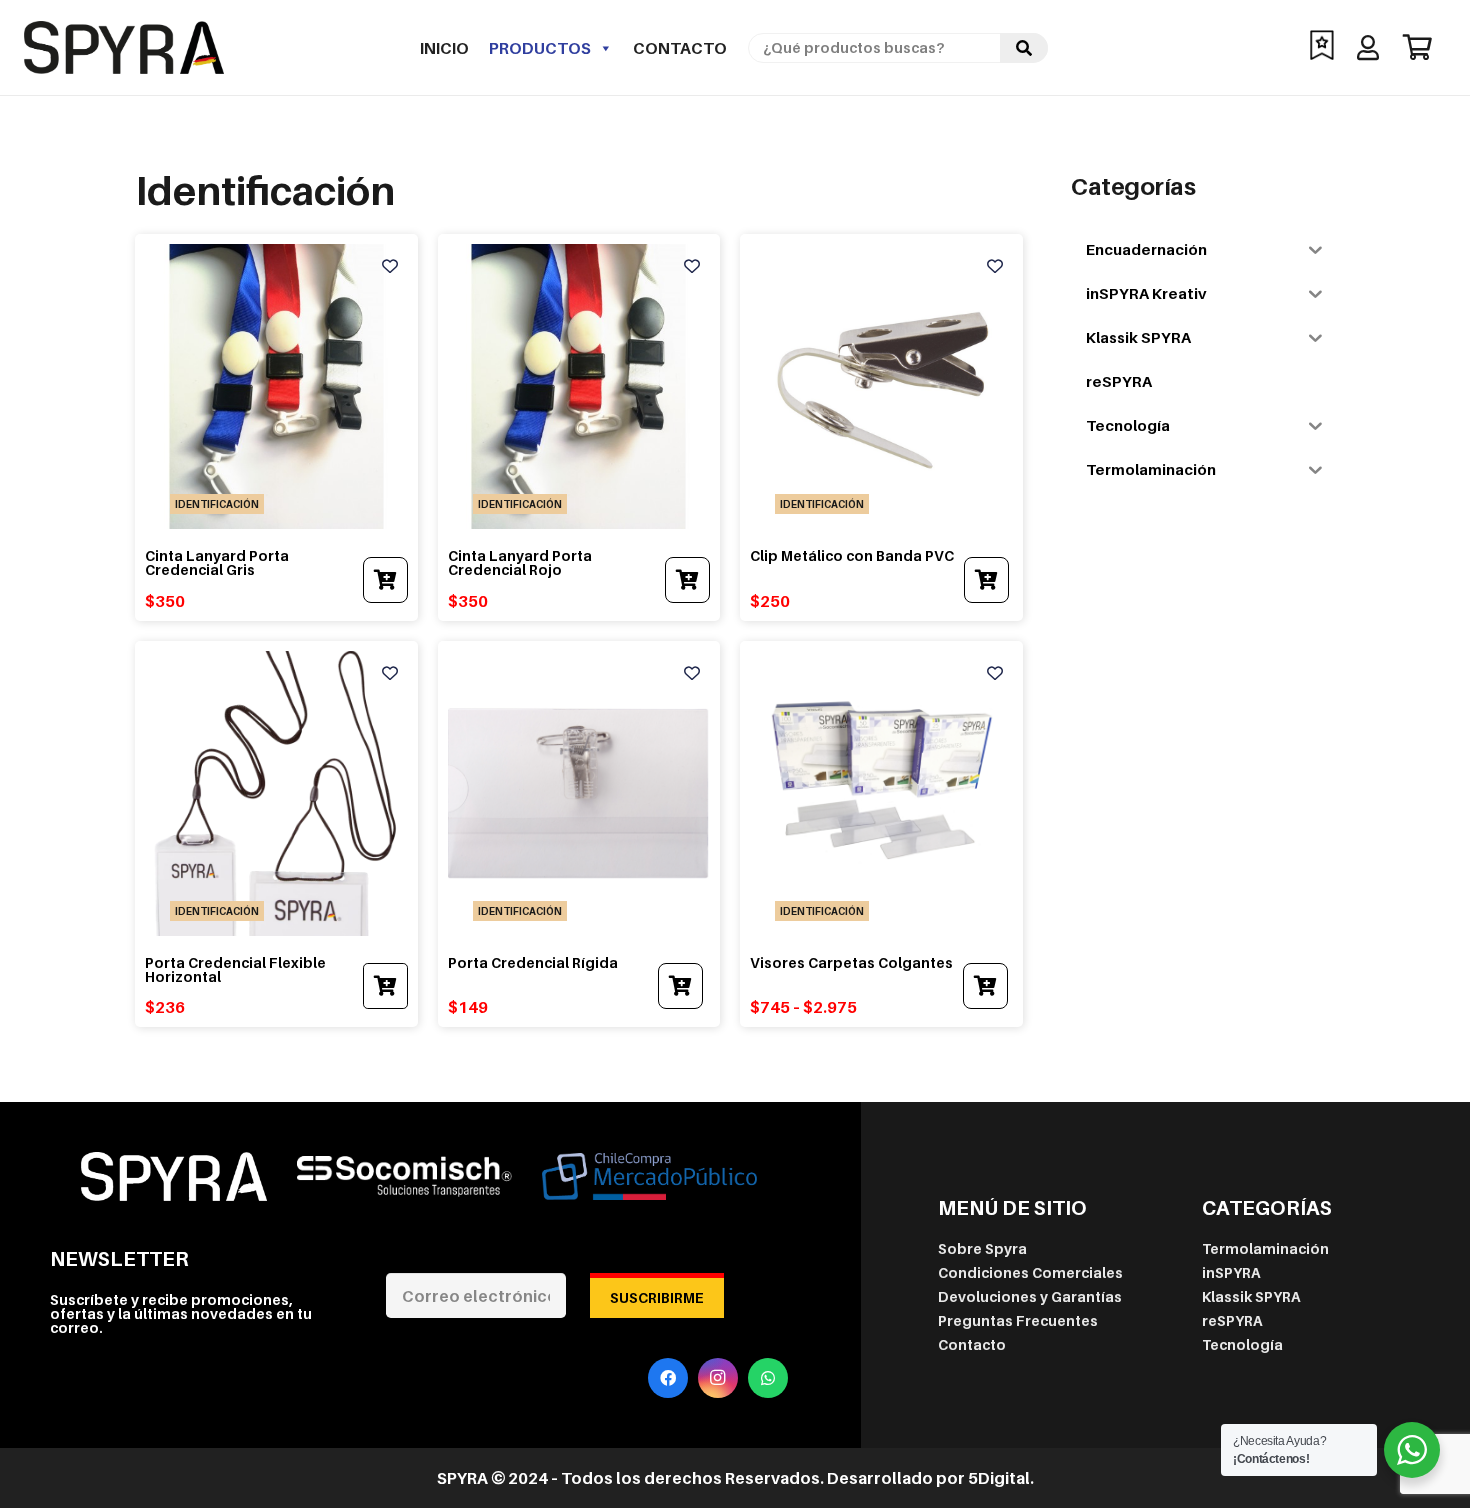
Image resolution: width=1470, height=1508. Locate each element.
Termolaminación (1265, 1248)
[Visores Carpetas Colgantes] (881, 661)
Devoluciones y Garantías (1030, 1296)
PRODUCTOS (540, 48)
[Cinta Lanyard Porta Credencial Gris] (276, 254)
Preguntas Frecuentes (1018, 1320)
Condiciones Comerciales (1030, 1272)
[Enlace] (1373, 47)
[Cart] (1417, 47)
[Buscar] (1024, 48)
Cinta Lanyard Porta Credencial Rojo (520, 562)
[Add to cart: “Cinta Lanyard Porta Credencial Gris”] (385, 580)
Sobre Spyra (982, 1248)
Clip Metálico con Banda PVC (852, 555)
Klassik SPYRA (1251, 1296)
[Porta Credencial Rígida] (579, 661)
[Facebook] (668, 1378)
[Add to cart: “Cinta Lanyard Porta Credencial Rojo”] (687, 580)
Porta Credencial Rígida (533, 962)
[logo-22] (124, 47)
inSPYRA (1231, 1272)
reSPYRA (1232, 1320)
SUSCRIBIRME (657, 1297)
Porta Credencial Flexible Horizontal (235, 969)
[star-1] (1322, 47)
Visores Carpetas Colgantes (851, 962)
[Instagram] (718, 1378)
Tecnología (1242, 1344)
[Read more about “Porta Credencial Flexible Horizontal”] (385, 986)
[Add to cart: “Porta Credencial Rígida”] (680, 986)
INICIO (444, 48)
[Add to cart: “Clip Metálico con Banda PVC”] (986, 580)
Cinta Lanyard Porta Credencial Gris (217, 562)
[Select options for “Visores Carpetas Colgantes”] (985, 986)
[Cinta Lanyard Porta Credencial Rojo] (579, 254)
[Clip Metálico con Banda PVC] (881, 254)
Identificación (217, 504)
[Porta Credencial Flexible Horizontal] (276, 661)
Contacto (680, 48)
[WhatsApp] (768, 1378)
